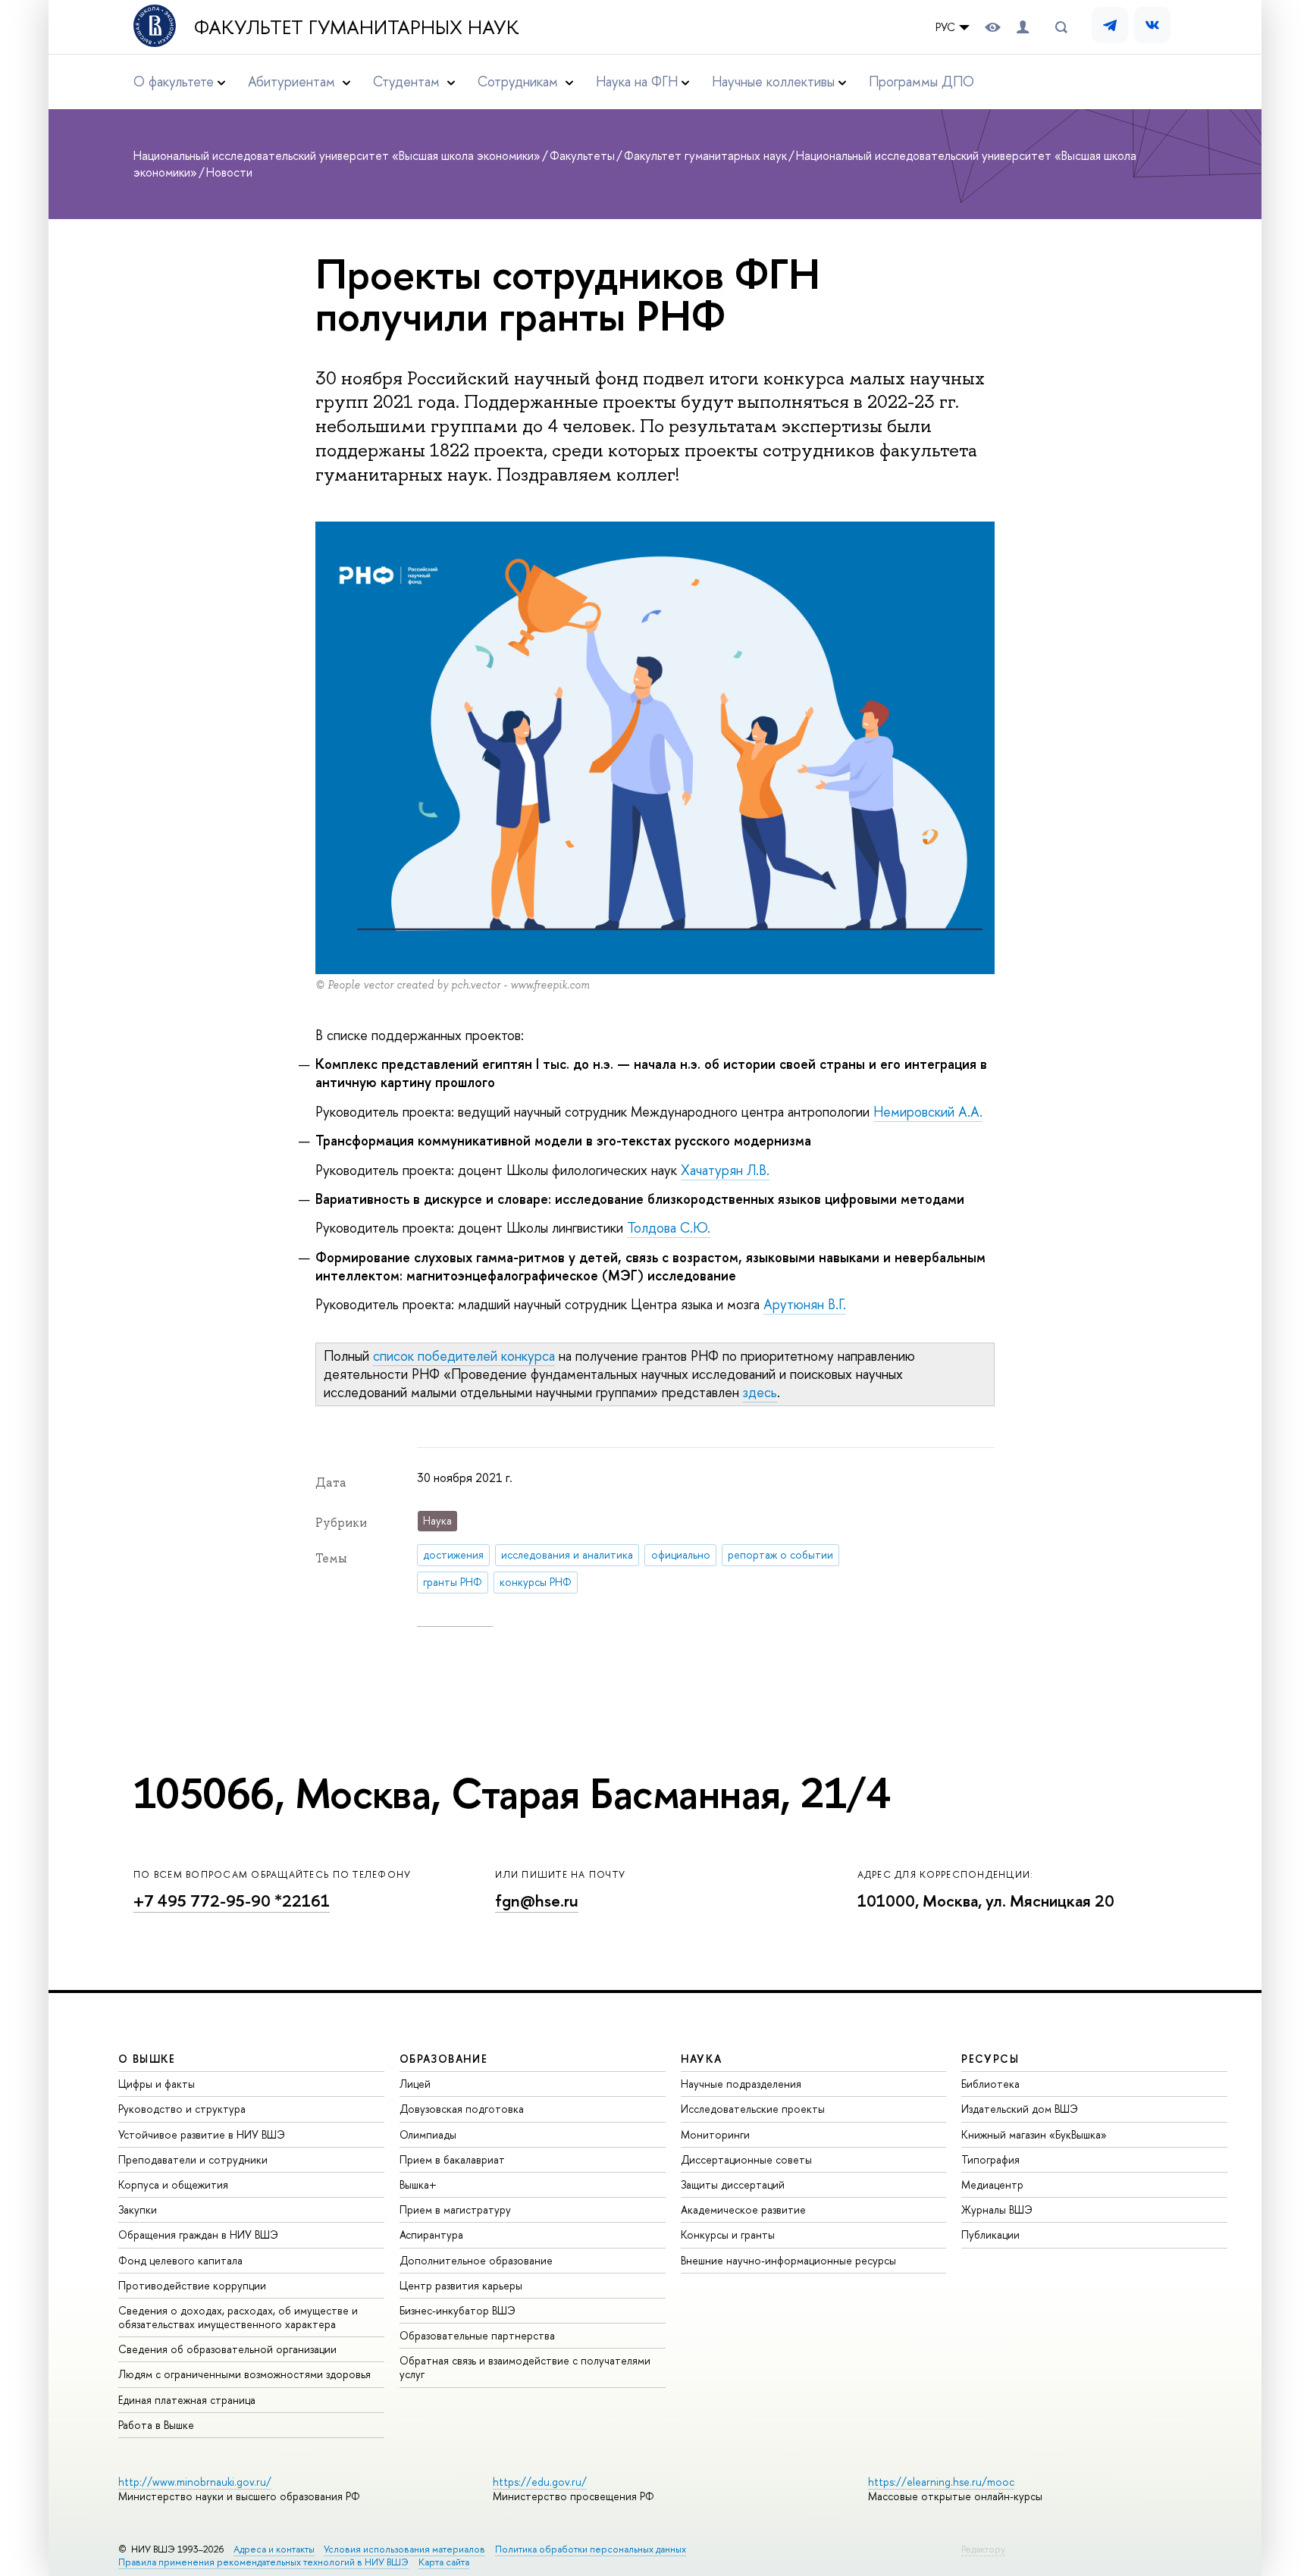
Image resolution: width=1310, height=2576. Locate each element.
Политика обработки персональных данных (591, 2549)
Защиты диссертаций (733, 2184)
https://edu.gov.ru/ (540, 2482)
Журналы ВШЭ (997, 2209)
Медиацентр (992, 2184)
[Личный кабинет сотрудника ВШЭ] (1023, 27)
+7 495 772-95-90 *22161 (232, 1901)
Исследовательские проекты (753, 2109)
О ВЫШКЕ (147, 2059)
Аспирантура (431, 2234)
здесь (760, 1392)
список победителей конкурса (464, 1356)
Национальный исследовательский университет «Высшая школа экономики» (337, 155)
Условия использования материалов (404, 2549)
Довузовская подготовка (462, 2109)
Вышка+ (418, 2184)
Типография (990, 2159)
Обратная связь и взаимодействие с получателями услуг (525, 2367)
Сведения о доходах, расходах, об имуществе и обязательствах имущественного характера (238, 2317)
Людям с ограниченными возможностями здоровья (244, 2374)
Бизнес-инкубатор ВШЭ (458, 2310)
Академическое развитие (743, 2209)
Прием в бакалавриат (452, 2159)
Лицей (415, 2084)
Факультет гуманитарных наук (357, 27)
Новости (229, 172)
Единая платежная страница (187, 2400)
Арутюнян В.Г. (805, 1304)
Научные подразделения (741, 2084)
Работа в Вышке (156, 2425)
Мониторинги (715, 2134)
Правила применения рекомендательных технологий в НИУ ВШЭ (263, 2562)
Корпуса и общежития (173, 2184)
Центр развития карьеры (461, 2285)
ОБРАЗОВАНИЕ (443, 2059)
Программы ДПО (921, 81)
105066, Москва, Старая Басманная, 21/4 (512, 1793)
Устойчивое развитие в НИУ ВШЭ (202, 2134)
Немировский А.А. (928, 1112)
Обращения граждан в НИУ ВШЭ (198, 2234)
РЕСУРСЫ (990, 2059)
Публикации (990, 2234)
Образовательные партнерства (477, 2335)
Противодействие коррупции (192, 2285)
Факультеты (582, 155)
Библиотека (990, 2084)
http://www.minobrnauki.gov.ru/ (195, 2482)
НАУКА (702, 2059)
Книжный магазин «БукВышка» (1034, 2134)
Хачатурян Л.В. (725, 1170)
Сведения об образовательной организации (227, 2349)
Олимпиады (428, 2134)
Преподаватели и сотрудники (193, 2159)
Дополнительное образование (476, 2260)
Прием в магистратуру (455, 2209)
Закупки (138, 2209)
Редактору (983, 2549)
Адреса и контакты (274, 2549)
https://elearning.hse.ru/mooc (941, 2482)
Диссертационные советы (746, 2159)
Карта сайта (444, 2562)
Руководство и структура (182, 2109)
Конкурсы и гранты (728, 2234)
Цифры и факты (157, 2084)
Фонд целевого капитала (180, 2260)
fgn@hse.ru (537, 1901)
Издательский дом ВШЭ (1020, 2109)
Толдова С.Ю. (669, 1228)
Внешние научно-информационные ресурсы (788, 2260)
